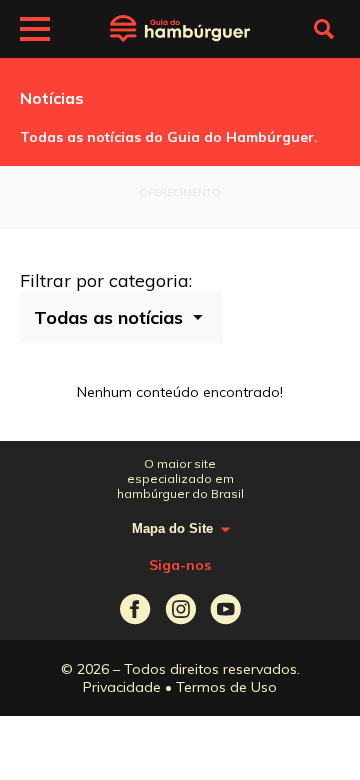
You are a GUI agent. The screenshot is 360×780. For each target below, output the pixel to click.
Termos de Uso (226, 687)
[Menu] (35, 32)
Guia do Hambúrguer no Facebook (135, 609)
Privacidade (122, 687)
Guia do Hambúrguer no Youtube (225, 609)
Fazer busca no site (324, 29)
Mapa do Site (172, 528)
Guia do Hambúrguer (180, 29)
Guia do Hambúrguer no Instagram (180, 609)
